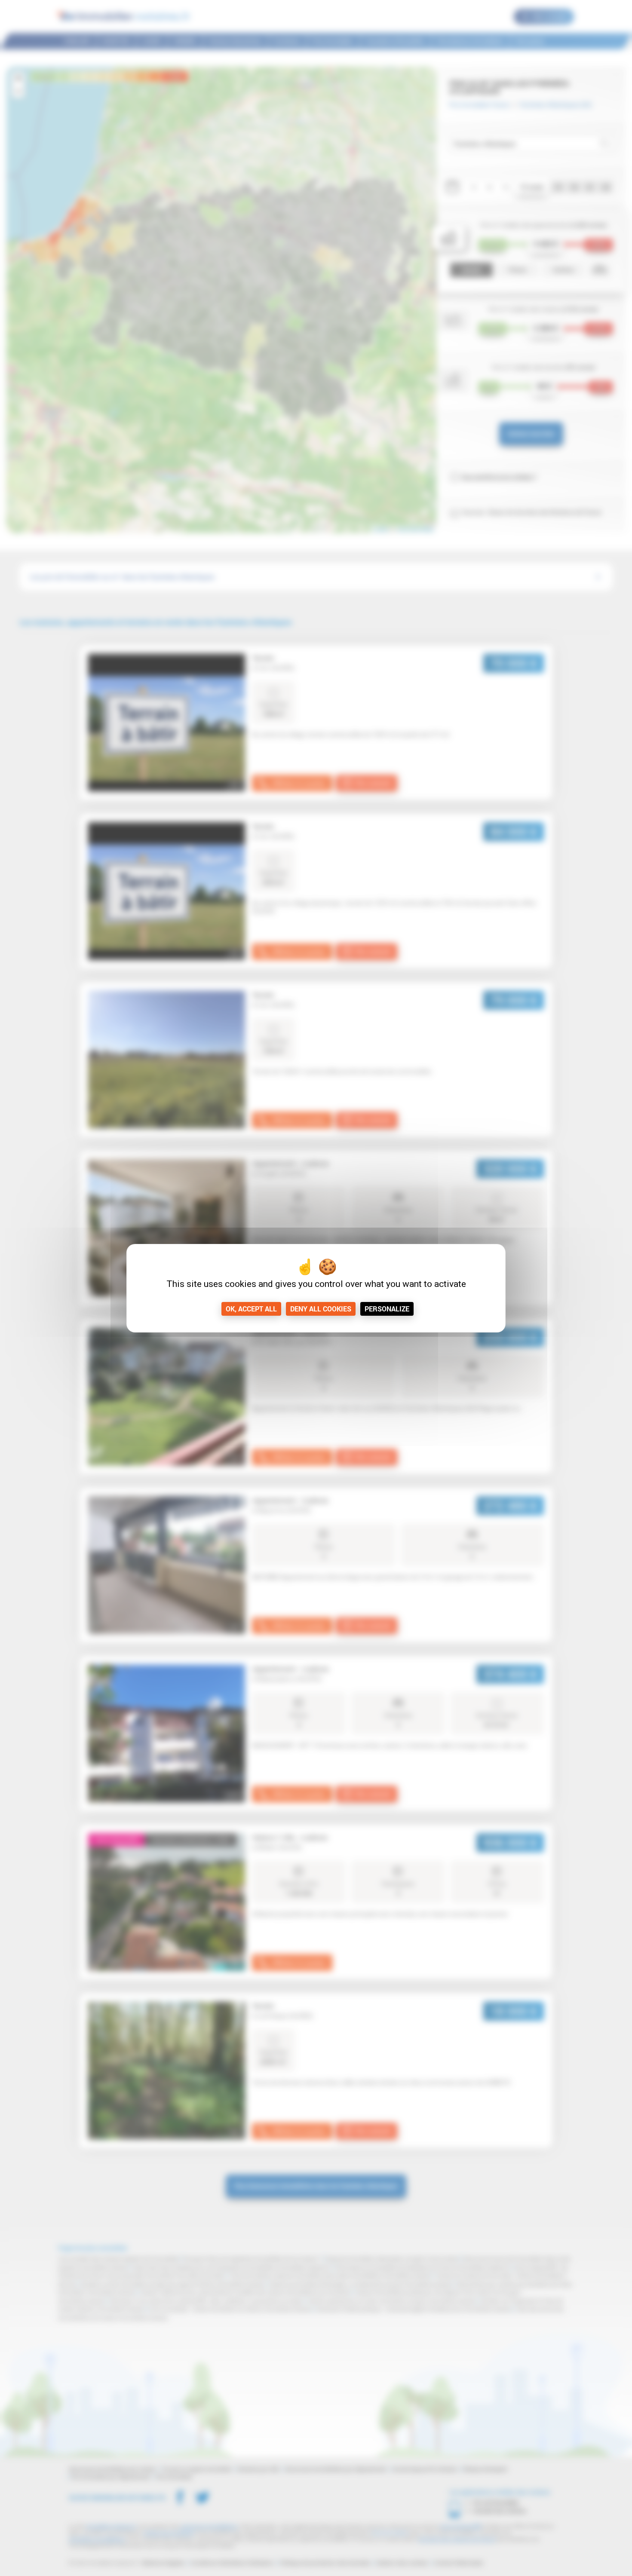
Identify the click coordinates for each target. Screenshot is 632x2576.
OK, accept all (251, 1309)
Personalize (387, 1309)
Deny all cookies (321, 1309)
